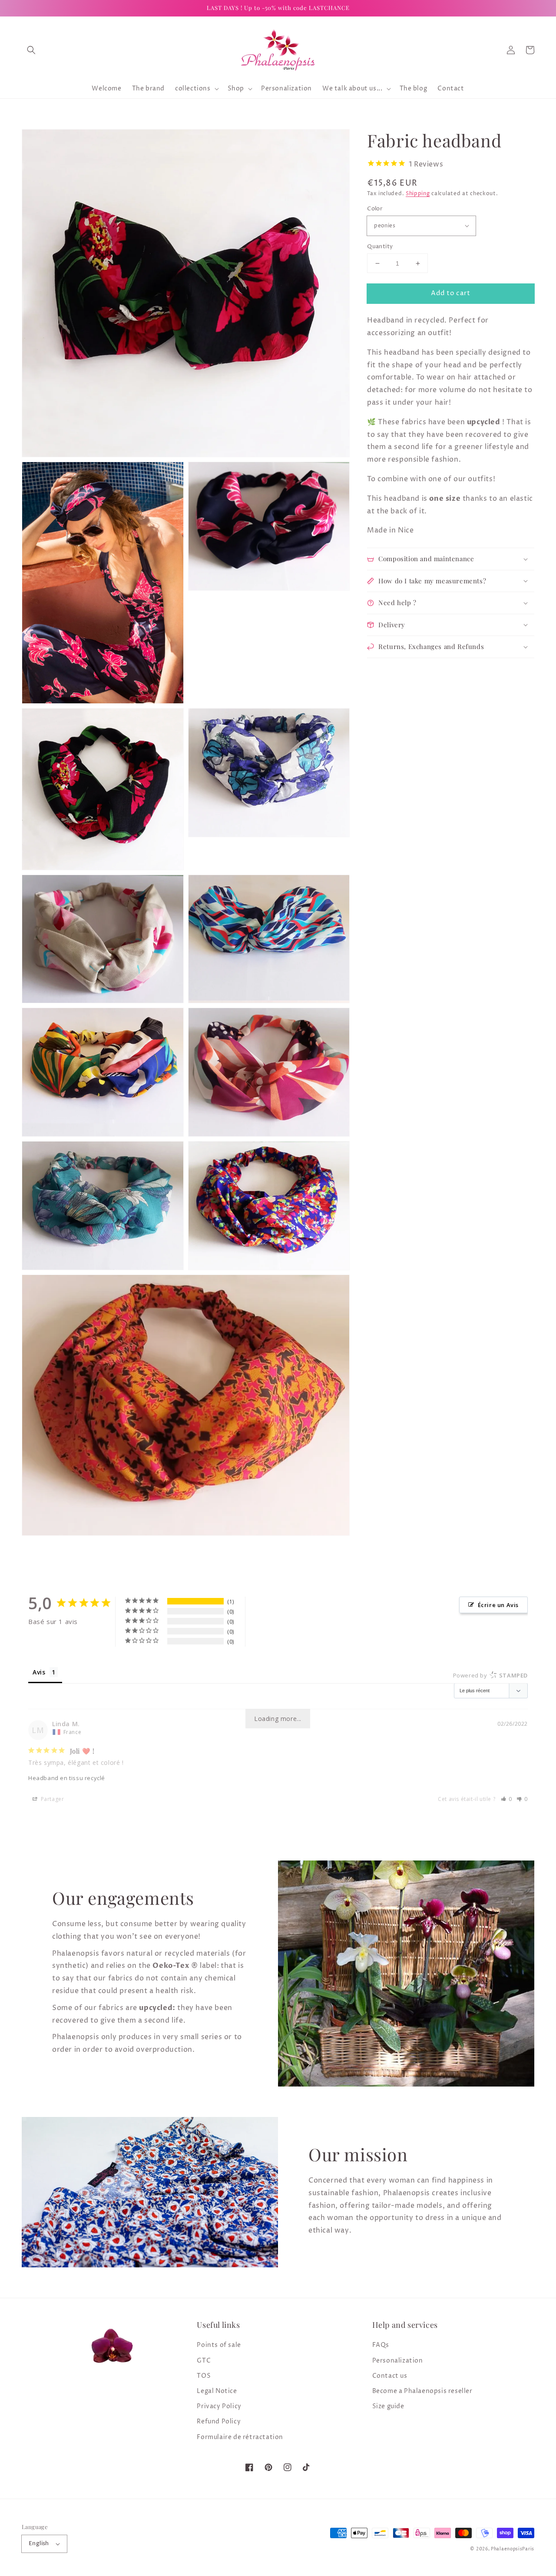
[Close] (485, 1178)
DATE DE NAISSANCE (102, 1343)
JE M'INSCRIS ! (170, 1388)
